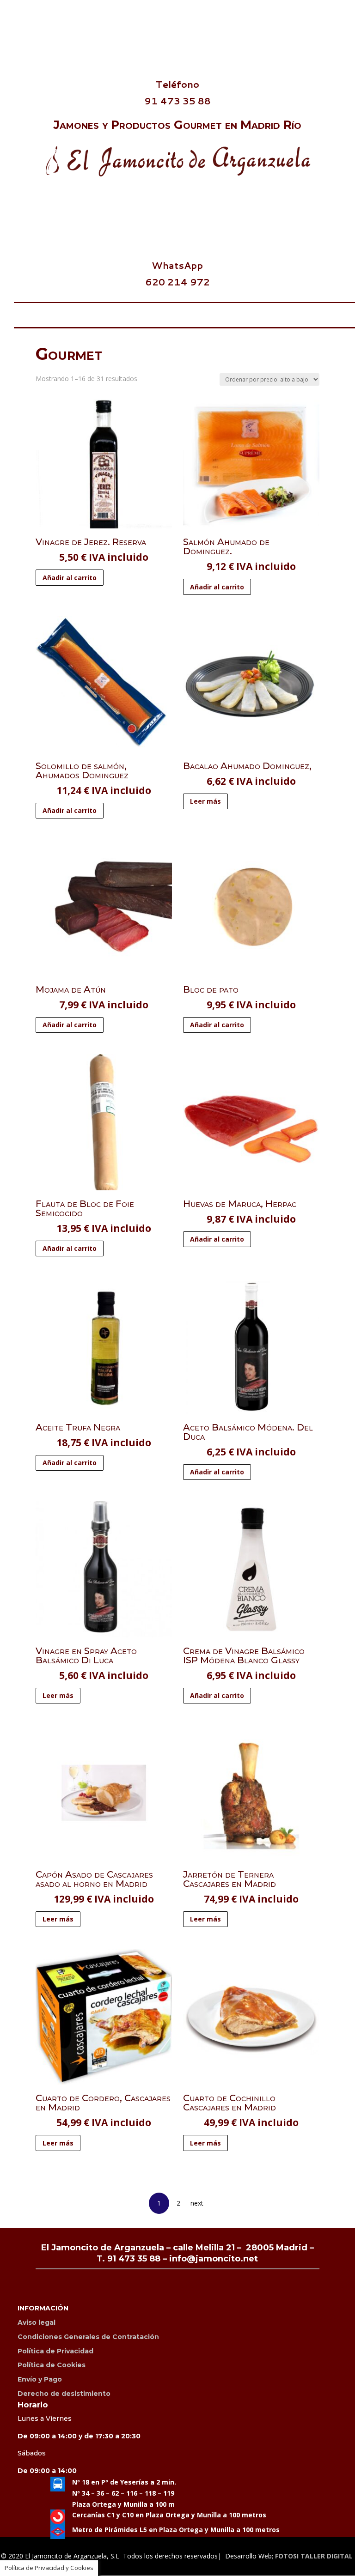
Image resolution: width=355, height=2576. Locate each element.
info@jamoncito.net (214, 2259)
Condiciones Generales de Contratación (88, 2337)
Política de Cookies (52, 2365)
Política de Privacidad (55, 2351)
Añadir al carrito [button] (70, 578)
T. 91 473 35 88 (129, 2259)
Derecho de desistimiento (64, 2394)
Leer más (205, 801)
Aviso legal (37, 2322)
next (197, 2203)
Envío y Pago (40, 2379)
